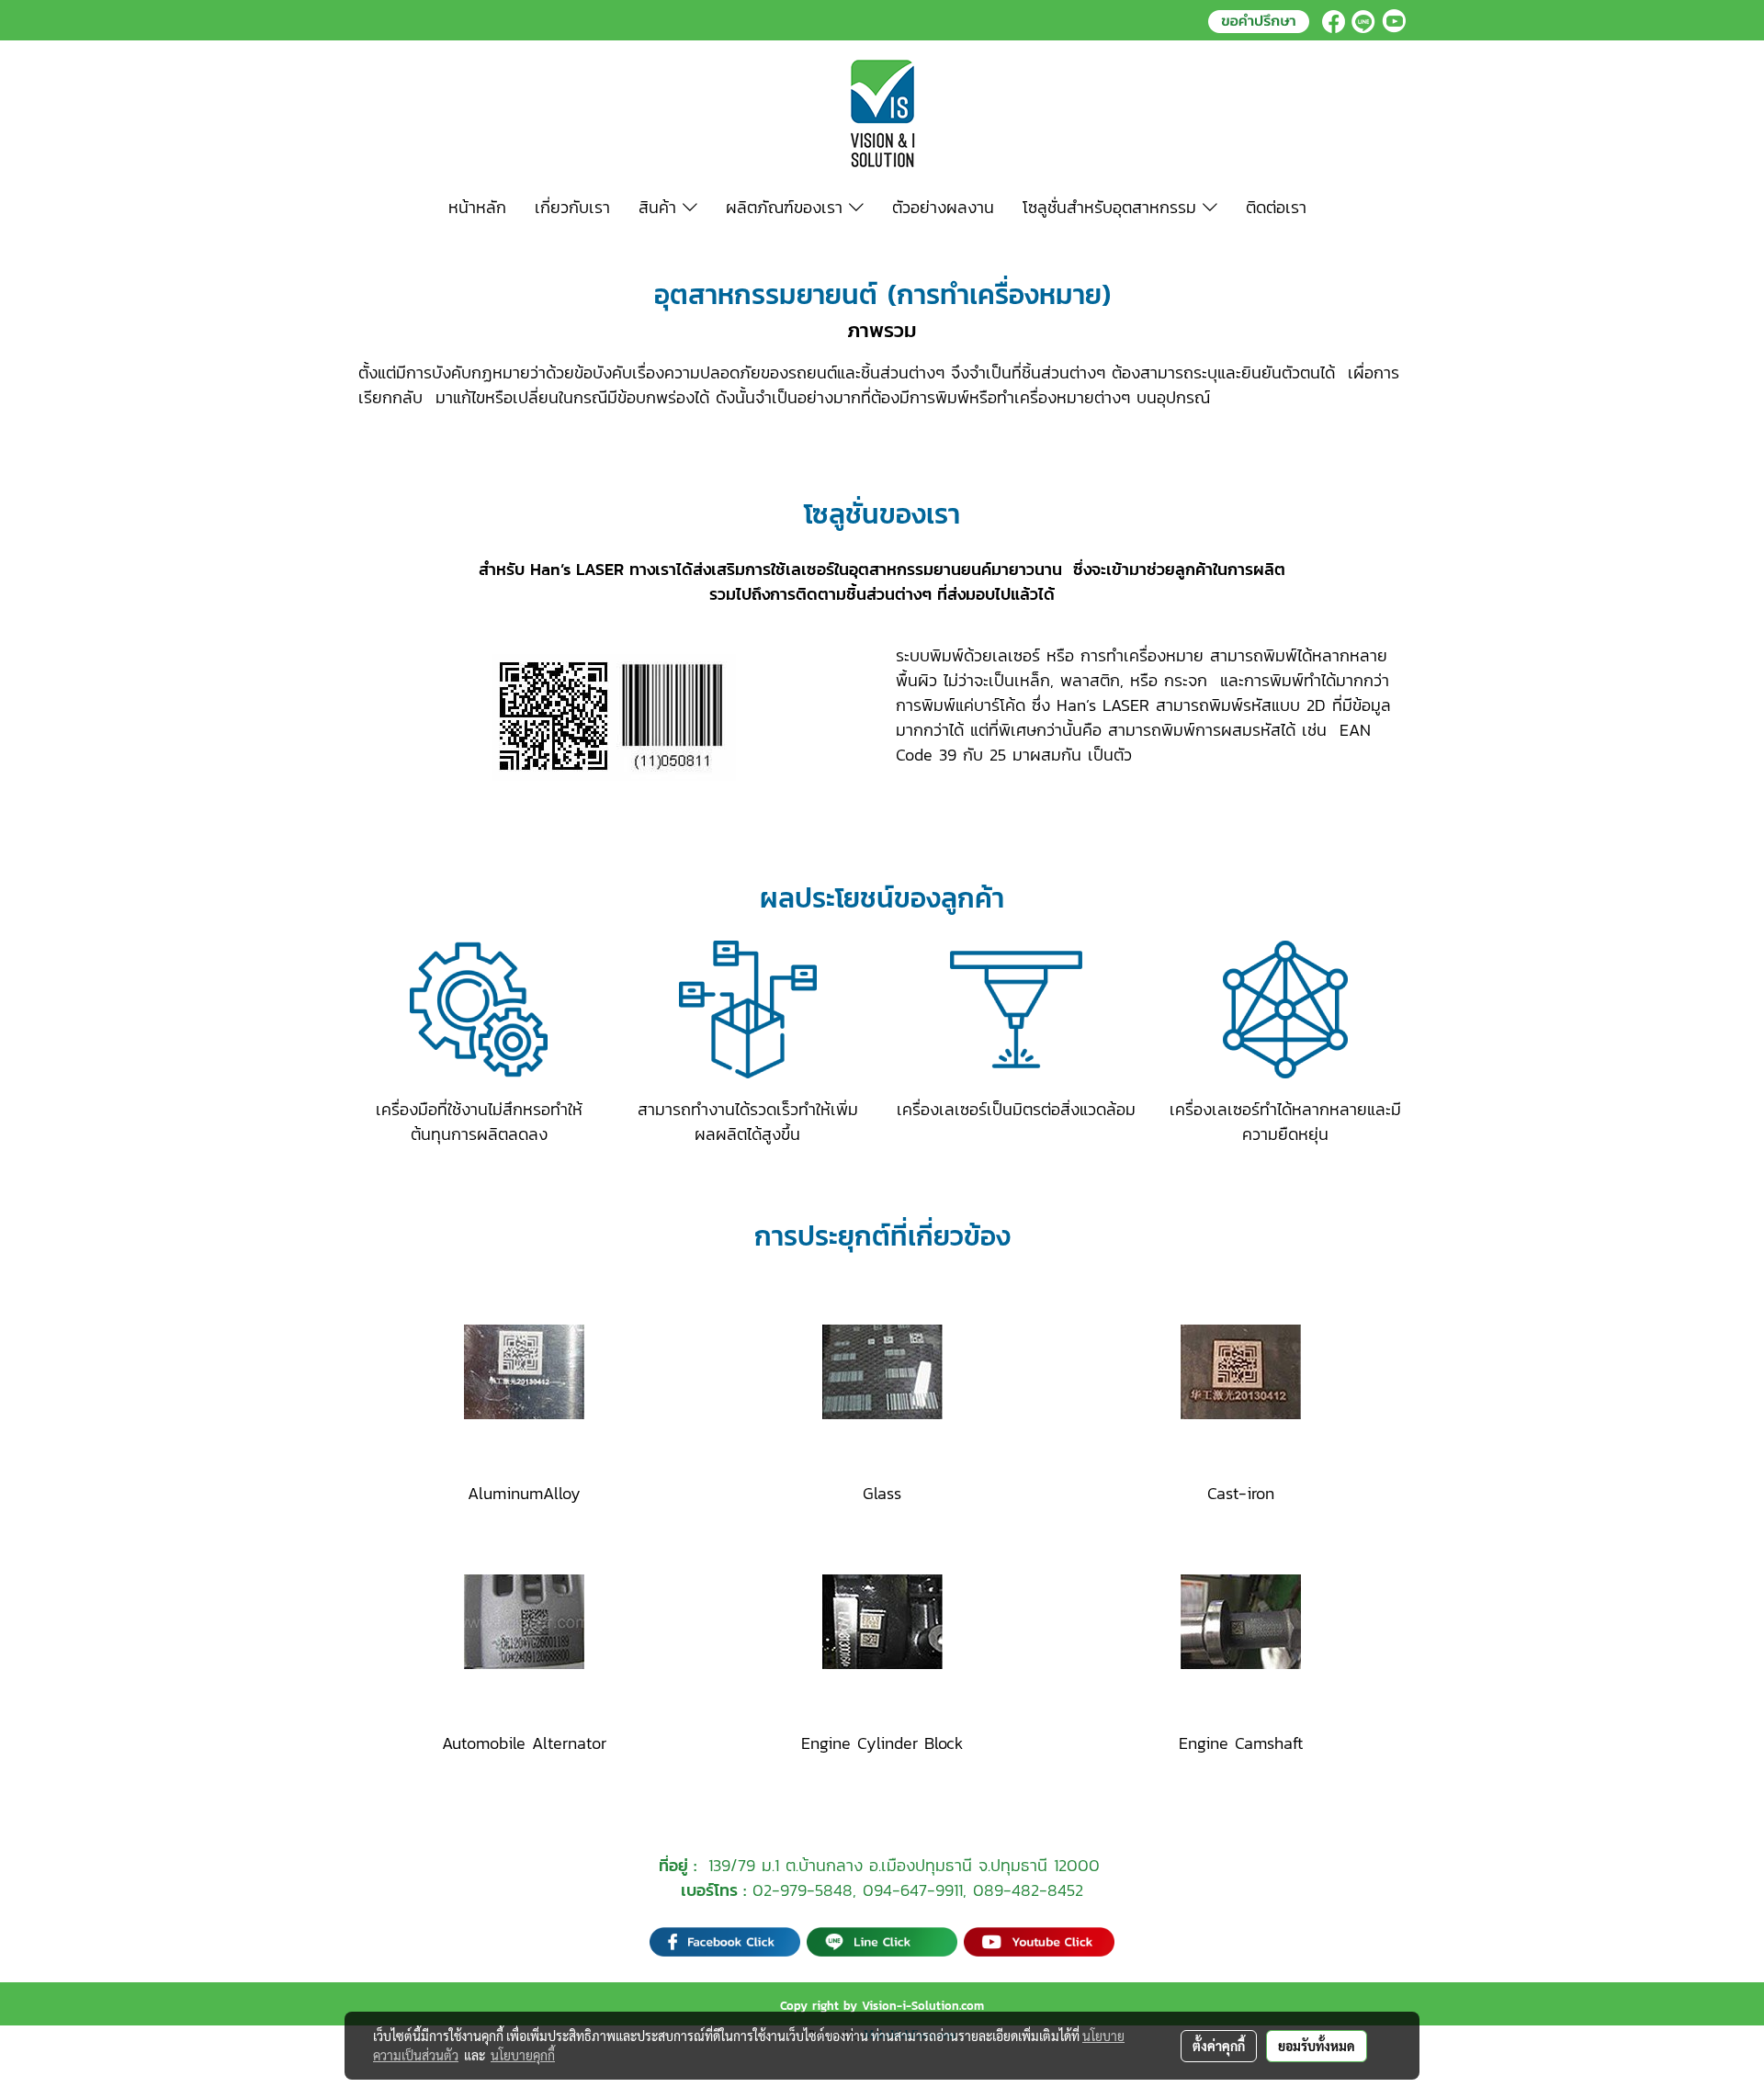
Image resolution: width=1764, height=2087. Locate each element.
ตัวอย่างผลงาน (943, 207)
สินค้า (661, 207)
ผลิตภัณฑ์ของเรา (787, 207)
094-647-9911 (913, 1890)
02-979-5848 (803, 1890)
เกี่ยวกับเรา (572, 207)
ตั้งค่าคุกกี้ (1219, 2046)
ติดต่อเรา (1276, 207)
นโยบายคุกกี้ (523, 2055)
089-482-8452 (1028, 1890)
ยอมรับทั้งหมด (1317, 2046)
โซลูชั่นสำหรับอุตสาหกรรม (1113, 207)
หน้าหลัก (477, 207)
